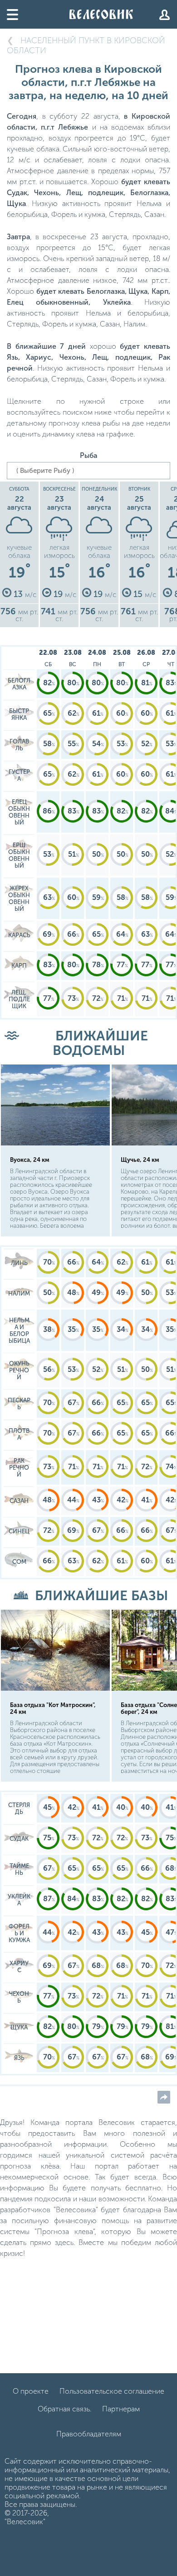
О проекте (31, 2391)
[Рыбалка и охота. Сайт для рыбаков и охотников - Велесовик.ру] (101, 14)
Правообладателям (89, 2434)
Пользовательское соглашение (112, 2391)
